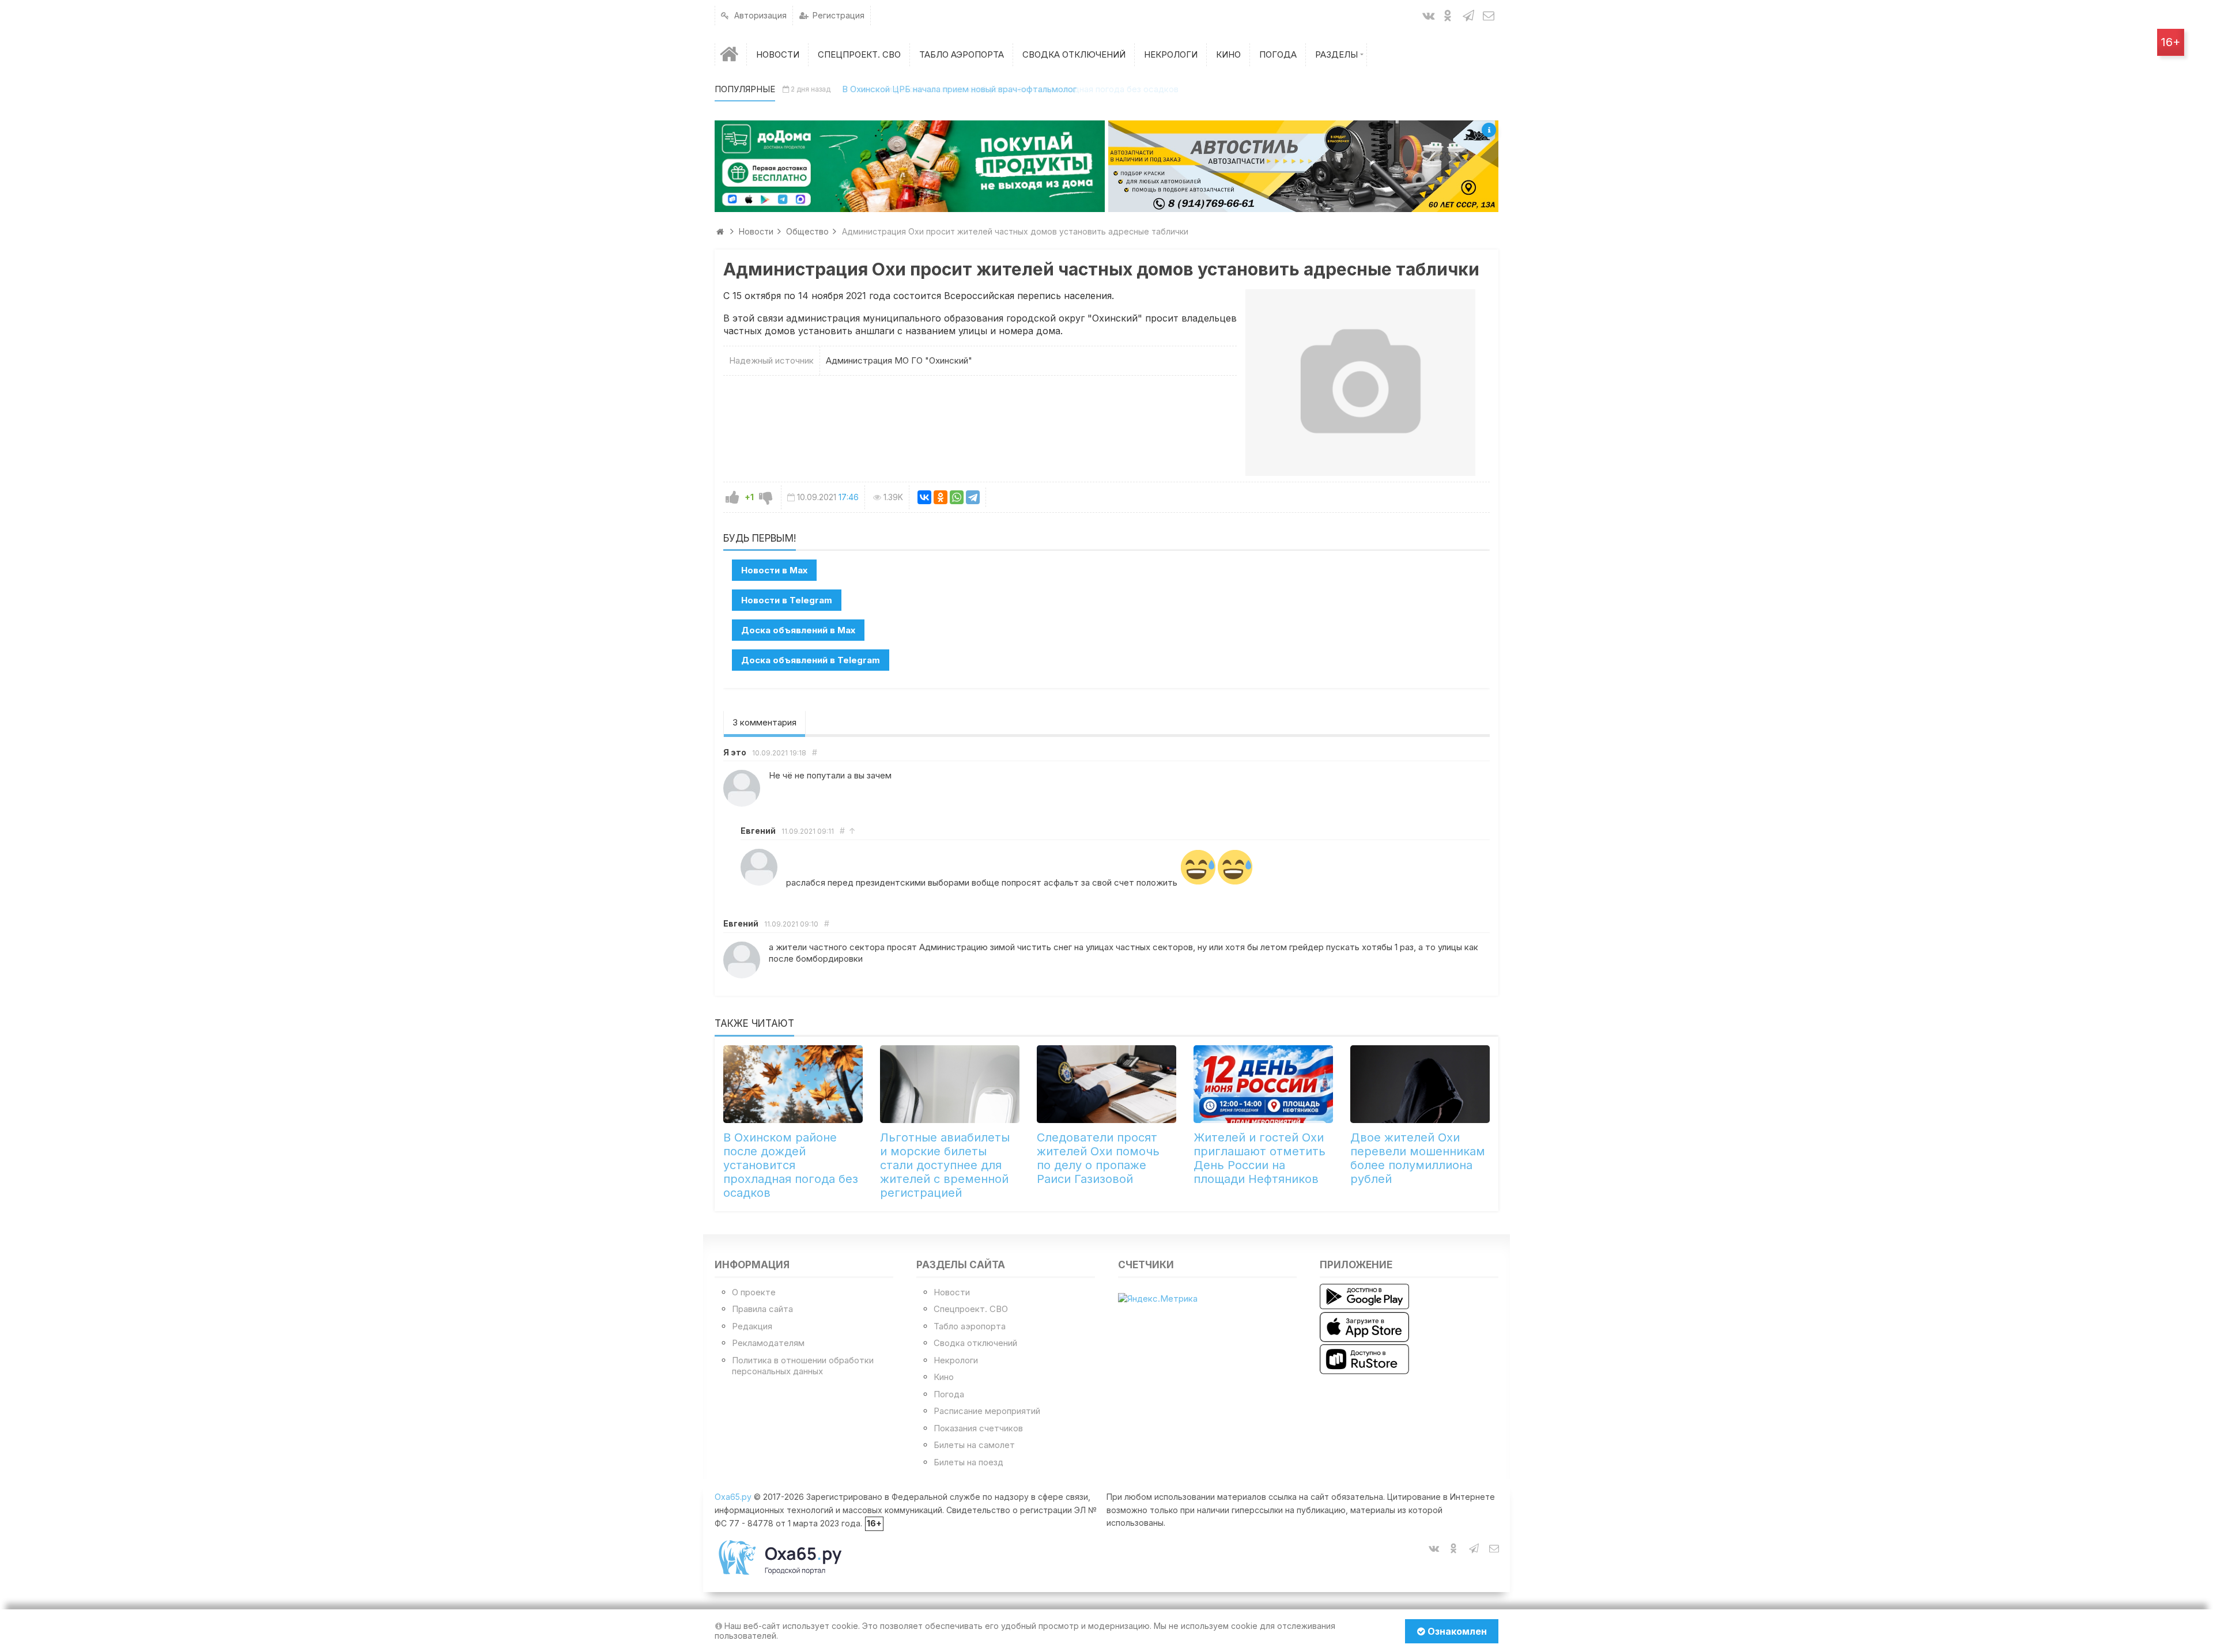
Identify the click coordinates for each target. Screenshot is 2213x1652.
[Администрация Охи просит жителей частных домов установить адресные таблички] (1360, 383)
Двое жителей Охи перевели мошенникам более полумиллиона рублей (1418, 1158)
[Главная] (731, 54)
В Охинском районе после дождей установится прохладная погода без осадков (791, 1165)
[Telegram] (973, 497)
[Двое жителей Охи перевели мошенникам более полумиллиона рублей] (1420, 1084)
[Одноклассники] (941, 497)
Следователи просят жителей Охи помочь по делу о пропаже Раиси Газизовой (1098, 1158)
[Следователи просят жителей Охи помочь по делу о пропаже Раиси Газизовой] (1106, 1084)
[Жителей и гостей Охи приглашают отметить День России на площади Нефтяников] (1263, 1084)
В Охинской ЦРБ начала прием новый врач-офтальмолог (959, 89)
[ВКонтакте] (924, 497)
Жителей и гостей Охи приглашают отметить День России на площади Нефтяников (1260, 1158)
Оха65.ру (733, 1497)
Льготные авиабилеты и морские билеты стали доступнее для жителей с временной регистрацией (945, 1165)
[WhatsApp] (957, 497)
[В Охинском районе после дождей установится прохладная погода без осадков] (793, 1084)
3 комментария (764, 722)
